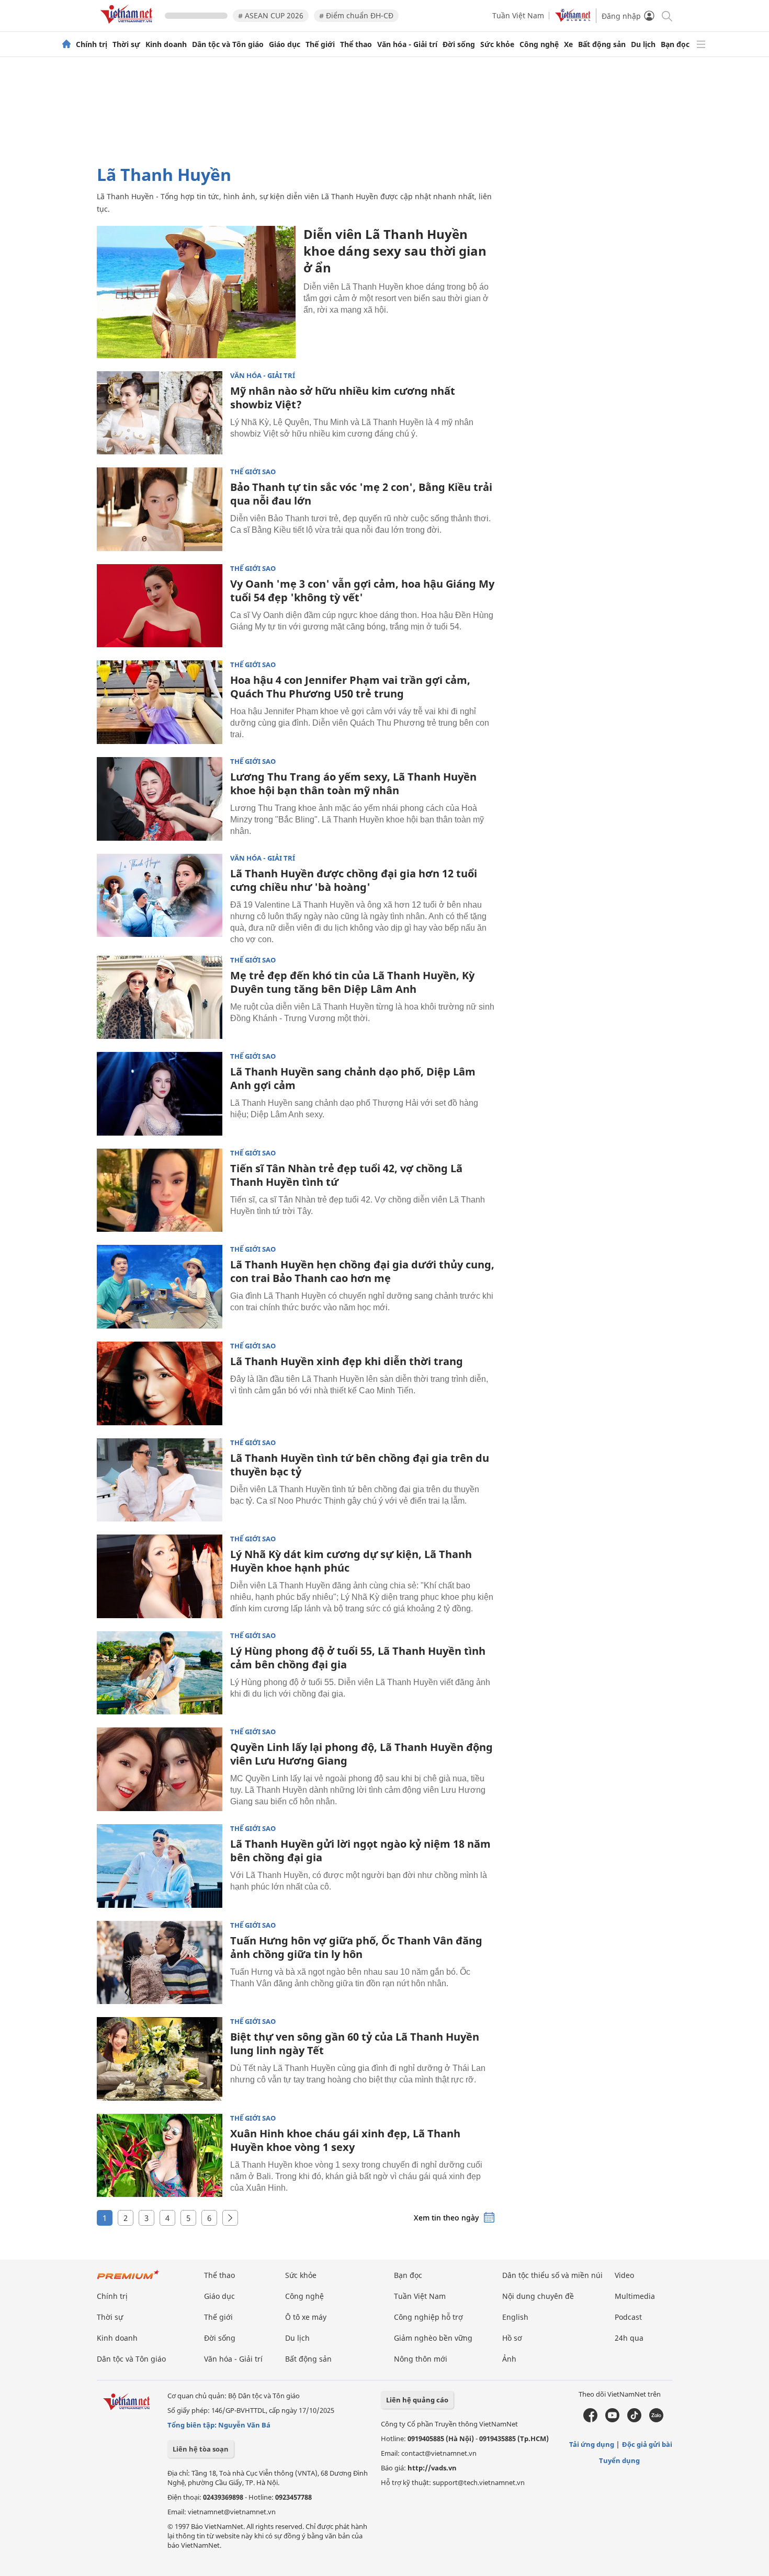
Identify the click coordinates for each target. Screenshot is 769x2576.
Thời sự (126, 44)
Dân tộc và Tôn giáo (228, 44)
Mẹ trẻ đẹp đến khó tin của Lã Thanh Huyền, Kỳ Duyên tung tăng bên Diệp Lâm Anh (352, 982)
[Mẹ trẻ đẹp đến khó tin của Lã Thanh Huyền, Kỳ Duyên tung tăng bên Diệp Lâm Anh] (160, 998)
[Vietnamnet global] (573, 19)
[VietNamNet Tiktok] (634, 2420)
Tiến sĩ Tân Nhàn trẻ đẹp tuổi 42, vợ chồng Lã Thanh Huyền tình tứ (346, 1175)
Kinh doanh (166, 44)
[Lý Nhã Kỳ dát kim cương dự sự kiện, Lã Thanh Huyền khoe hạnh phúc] (160, 1576)
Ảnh (509, 2359)
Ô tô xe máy (306, 2317)
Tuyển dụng (619, 2460)
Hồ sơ (512, 2338)
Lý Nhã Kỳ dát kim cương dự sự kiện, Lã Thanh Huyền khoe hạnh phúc (351, 1561)
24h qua (629, 2338)
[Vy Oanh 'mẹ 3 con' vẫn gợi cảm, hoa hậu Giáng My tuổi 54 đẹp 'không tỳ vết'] (160, 606)
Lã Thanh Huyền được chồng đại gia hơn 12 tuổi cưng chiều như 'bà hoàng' (354, 880)
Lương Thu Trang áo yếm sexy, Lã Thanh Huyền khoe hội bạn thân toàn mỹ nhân (353, 783)
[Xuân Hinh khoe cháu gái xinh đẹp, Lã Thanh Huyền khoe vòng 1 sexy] (160, 2156)
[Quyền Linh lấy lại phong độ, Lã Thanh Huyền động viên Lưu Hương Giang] (160, 1769)
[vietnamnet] (128, 25)
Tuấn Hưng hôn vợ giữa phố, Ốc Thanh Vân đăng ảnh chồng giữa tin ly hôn (356, 1947)
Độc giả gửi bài (647, 2444)
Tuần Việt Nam (518, 15)
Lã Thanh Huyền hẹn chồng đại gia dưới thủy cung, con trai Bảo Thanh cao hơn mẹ (362, 1271)
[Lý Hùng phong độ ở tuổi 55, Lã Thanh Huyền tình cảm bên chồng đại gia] (160, 1673)
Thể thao (356, 44)
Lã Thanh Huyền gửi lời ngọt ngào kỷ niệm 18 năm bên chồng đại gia (360, 1851)
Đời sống (459, 44)
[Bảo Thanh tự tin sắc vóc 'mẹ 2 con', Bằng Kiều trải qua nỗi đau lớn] (160, 509)
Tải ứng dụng (592, 2444)
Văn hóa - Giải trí (407, 44)
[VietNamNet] (66, 44)
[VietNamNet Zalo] (656, 2420)
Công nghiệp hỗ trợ (428, 2317)
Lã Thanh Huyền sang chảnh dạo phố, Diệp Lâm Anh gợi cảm (353, 1078)
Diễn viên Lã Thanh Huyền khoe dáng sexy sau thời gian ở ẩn (395, 251)
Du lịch (643, 44)
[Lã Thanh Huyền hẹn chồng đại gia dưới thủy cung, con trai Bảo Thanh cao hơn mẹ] (160, 1287)
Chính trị (92, 44)
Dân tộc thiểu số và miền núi (552, 2275)
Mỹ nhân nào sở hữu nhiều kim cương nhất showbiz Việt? (343, 398)
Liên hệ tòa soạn (201, 2449)
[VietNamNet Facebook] (590, 2420)
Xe (568, 44)
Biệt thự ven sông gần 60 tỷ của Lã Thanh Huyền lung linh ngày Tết (355, 2043)
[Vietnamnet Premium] (128, 2280)
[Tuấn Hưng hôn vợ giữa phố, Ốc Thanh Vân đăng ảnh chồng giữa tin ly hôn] (160, 1963)
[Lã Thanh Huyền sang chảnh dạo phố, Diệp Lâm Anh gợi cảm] (160, 1094)
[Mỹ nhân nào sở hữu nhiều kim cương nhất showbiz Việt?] (160, 413)
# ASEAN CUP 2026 (271, 15)
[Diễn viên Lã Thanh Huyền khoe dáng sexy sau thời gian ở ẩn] (196, 292)
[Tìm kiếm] (666, 15)
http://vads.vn (432, 2468)
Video (624, 2275)
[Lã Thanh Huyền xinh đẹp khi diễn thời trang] (160, 1383)
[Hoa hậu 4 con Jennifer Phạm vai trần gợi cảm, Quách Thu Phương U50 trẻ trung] (160, 702)
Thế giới (320, 44)
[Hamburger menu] (701, 44)
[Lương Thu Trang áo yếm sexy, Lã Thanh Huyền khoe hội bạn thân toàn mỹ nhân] (160, 799)
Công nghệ (539, 44)
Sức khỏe (497, 44)
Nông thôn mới (421, 2359)
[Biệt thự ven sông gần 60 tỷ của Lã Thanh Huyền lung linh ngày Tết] (160, 2059)
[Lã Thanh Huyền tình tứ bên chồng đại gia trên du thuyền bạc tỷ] (160, 1480)
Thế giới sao (253, 472)
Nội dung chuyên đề (538, 2296)
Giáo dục (285, 44)
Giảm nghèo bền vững (433, 2338)
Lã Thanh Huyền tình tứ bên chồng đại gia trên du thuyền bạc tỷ (360, 1465)
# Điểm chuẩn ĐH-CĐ (356, 15)
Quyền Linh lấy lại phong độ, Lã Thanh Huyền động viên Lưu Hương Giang (361, 1754)
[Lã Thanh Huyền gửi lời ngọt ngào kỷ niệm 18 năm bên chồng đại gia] (160, 1866)
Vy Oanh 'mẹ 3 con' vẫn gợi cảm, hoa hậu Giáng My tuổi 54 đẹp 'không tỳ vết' (362, 591)
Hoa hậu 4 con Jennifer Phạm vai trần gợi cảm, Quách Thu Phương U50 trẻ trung (350, 687)
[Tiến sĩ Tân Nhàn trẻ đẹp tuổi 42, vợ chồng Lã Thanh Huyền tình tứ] (160, 1190)
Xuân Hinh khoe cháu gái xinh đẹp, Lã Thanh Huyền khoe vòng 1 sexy (345, 2140)
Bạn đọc (675, 44)
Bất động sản (602, 44)
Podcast (628, 2317)
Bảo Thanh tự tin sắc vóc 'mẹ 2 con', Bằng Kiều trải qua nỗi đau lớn (361, 494)
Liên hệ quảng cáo (417, 2400)
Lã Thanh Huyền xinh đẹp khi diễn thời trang (347, 1361)
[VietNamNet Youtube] (612, 2420)
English (515, 2317)
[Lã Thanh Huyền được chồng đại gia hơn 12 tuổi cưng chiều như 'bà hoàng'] (160, 896)
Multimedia (635, 2296)
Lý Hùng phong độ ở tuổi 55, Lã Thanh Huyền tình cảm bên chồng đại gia (358, 1658)
